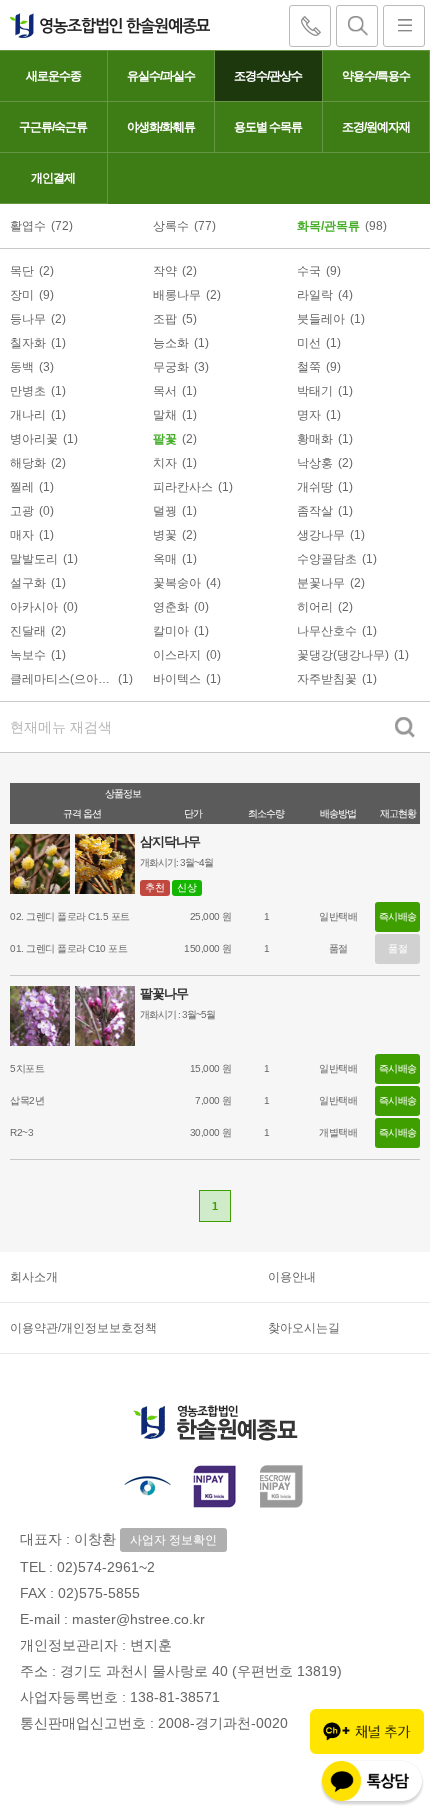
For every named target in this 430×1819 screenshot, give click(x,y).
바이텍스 (177, 679)
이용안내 (292, 1277)
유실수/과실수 (161, 76)
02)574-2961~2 (106, 1567)
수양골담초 (327, 559)
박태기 (315, 391)
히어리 (315, 607)
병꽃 (165, 535)
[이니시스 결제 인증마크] (215, 1485)
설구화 (28, 583)
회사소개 (34, 1277)
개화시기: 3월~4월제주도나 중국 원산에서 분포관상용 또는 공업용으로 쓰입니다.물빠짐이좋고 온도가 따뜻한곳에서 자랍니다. (229, 864)
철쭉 (309, 367)
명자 (309, 415)
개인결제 (53, 178)
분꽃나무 (321, 583)
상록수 (171, 226)
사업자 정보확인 (173, 1540)
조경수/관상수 (268, 76)
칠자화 (28, 343)
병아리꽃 (34, 439)
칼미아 (171, 631)
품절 (397, 948)
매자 (22, 535)
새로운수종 (53, 76)
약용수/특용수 (376, 76)
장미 (22, 295)
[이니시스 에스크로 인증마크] (283, 1485)
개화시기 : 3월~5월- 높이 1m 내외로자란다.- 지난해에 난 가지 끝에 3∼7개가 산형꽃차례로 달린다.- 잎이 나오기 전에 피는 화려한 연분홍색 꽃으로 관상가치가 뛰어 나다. (272, 1016)
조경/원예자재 (376, 127)
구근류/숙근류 (53, 127)
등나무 (28, 319)
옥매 (165, 559)
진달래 (28, 631)
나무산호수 (327, 631)
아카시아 (34, 607)
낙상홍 (315, 463)
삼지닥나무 (170, 841)
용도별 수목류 (268, 127)
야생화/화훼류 (161, 127)
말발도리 (34, 559)
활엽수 (28, 226)
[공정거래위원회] (147, 1485)
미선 (309, 343)
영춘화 (171, 607)
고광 (22, 511)
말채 (165, 415)
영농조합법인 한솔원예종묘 (105, 25)
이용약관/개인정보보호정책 (83, 1328)
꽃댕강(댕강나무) (343, 655)
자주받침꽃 (327, 679)
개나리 (28, 415)
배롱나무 (177, 295)
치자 (165, 463)
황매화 (315, 439)
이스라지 (177, 655)
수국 (309, 271)
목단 (22, 271)
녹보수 (28, 655)
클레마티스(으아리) (61, 679)
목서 (165, 391)
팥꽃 (165, 439)
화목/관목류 (328, 226)
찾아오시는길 (304, 1328)
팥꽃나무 (164, 993)
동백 (22, 367)
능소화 (171, 343)
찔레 (22, 487)
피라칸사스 (183, 487)
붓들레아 (321, 319)
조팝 (165, 319)
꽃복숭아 (177, 583)
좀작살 (315, 511)
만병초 (28, 391)
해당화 (28, 463)
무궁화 (171, 367)
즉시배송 (398, 916)
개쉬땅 (315, 487)
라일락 (315, 295)
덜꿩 (165, 511)
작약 (165, 271)
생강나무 (321, 535)
